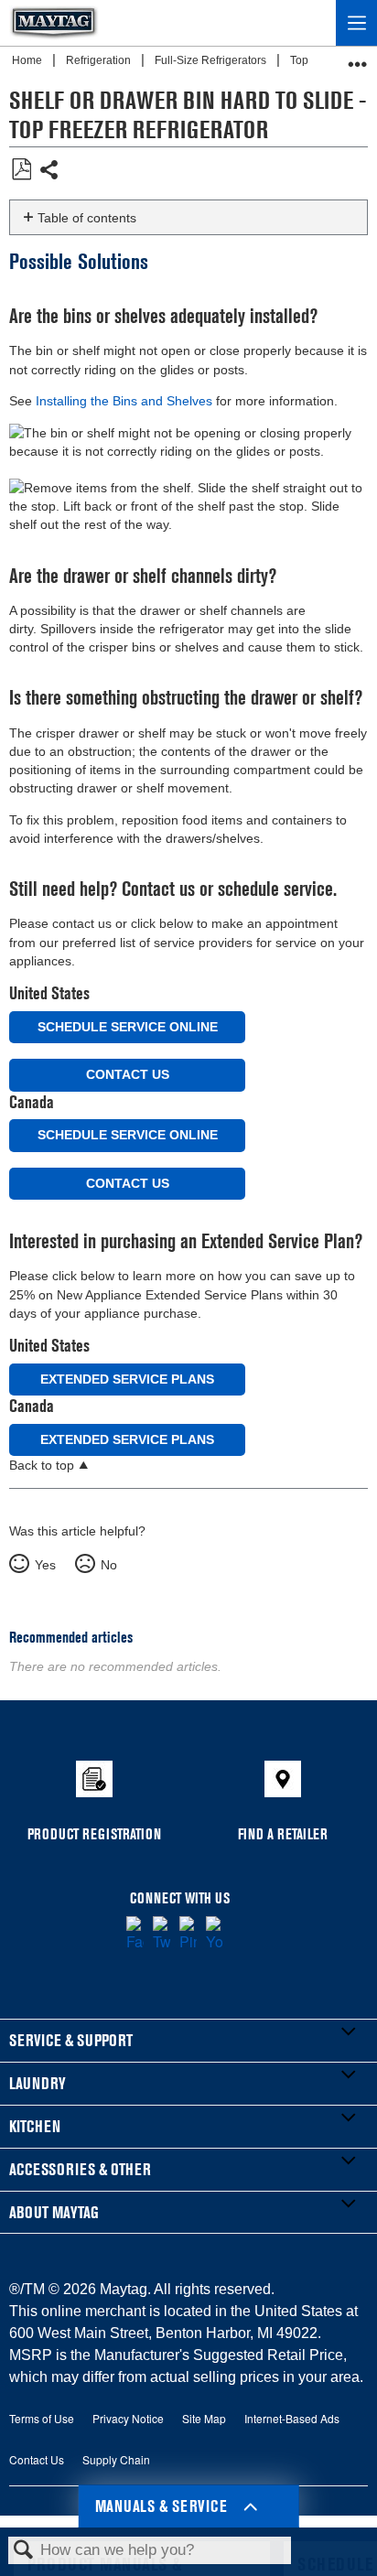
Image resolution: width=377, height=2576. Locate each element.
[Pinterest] (188, 1935)
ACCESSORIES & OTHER (80, 2169)
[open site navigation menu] (356, 23)
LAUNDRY (38, 2083)
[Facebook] (135, 1935)
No (108, 1565)
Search (24, 2551)
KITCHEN (35, 2126)
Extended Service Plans (127, 1379)
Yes (45, 1565)
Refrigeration (100, 60)
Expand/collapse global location (358, 58)
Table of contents (87, 218)
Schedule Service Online (128, 1027)
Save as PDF (21, 170)
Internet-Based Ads (292, 2418)
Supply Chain (116, 2459)
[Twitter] (162, 1935)
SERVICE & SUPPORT (71, 2040)
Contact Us (128, 1074)
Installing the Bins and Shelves (124, 401)
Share (50, 172)
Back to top (42, 1466)
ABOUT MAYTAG (54, 2212)
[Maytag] (54, 23)
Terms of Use (42, 2418)
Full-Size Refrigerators (212, 60)
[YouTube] (215, 1935)
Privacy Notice (128, 2418)
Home (28, 60)
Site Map (204, 2418)
